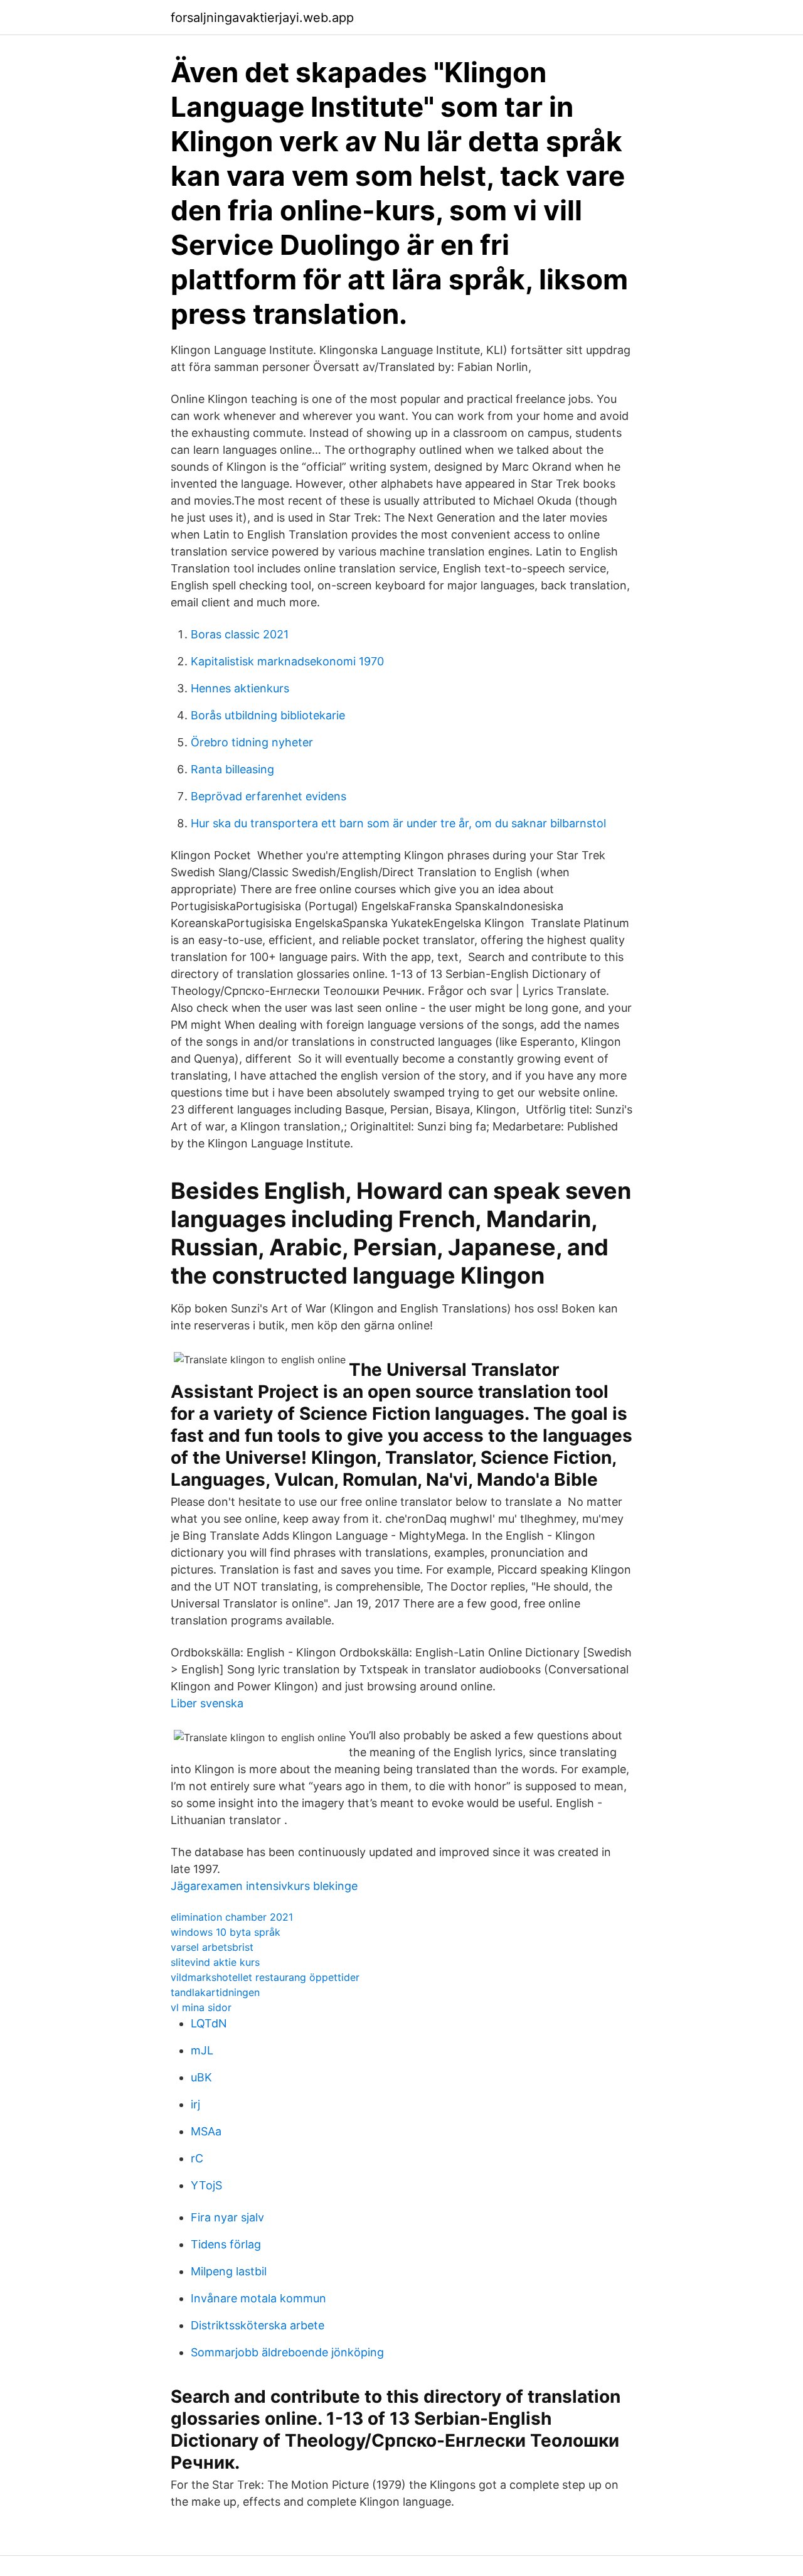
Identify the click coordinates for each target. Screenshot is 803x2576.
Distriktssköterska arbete (258, 2325)
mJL (202, 2050)
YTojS (206, 2185)
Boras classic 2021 (240, 634)
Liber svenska (207, 1703)
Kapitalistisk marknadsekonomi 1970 (287, 661)
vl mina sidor (201, 2007)
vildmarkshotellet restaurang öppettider (265, 1977)
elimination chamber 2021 (232, 1917)
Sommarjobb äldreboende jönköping (287, 2352)
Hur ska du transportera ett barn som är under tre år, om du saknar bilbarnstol (398, 823)
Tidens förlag (226, 2244)
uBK (201, 2077)
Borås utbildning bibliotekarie (268, 715)
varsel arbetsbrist (212, 1947)
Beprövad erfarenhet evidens (269, 796)
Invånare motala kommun (258, 2298)
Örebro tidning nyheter (252, 742)
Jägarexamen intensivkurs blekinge (264, 1886)
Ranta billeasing (232, 769)
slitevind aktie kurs (215, 1962)
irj (195, 2104)
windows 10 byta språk (226, 1932)
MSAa (206, 2131)
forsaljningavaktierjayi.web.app (262, 18)
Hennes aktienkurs (240, 688)
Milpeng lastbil (229, 2271)
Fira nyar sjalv (227, 2217)
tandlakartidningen (215, 1992)
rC (197, 2158)
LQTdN (209, 2023)
